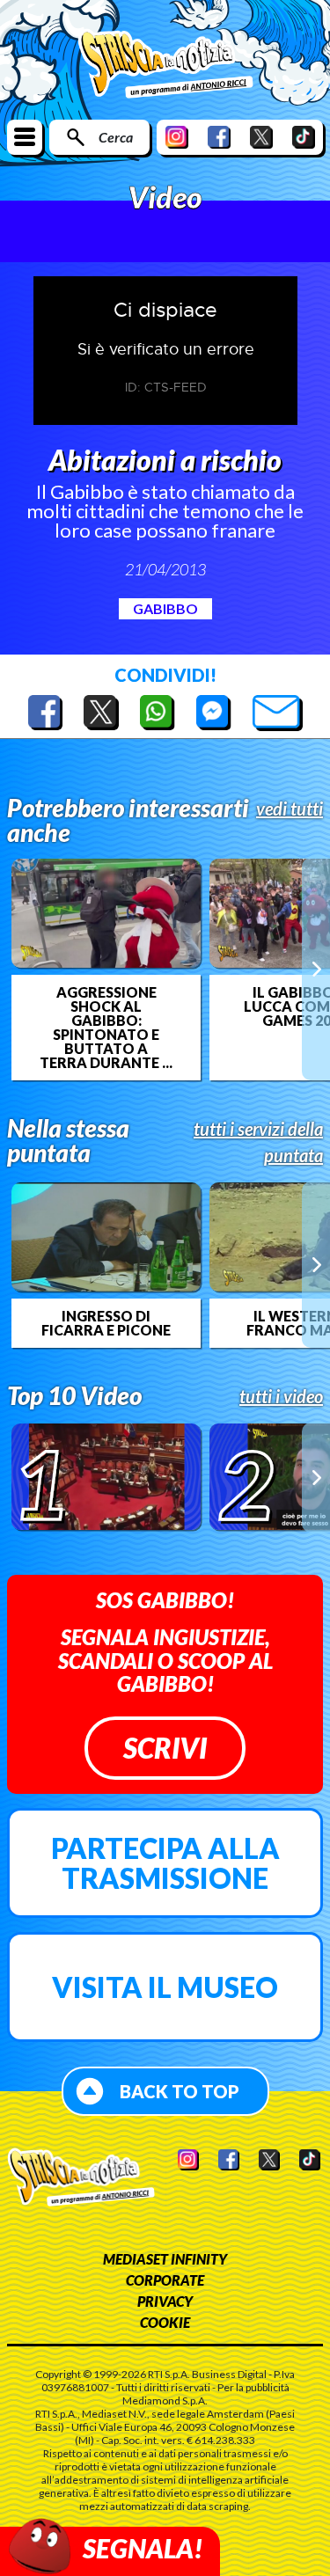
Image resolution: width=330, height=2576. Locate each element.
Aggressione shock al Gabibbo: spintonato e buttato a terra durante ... (106, 1028)
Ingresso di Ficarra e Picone (106, 1323)
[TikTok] (304, 137)
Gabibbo (165, 608)
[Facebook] (219, 137)
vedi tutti (290, 809)
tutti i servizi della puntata (258, 1142)
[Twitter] (261, 137)
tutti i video (281, 1396)
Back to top (180, 2091)
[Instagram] (177, 137)
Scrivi (165, 1748)
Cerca (116, 137)
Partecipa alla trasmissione (165, 1863)
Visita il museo (165, 1987)
